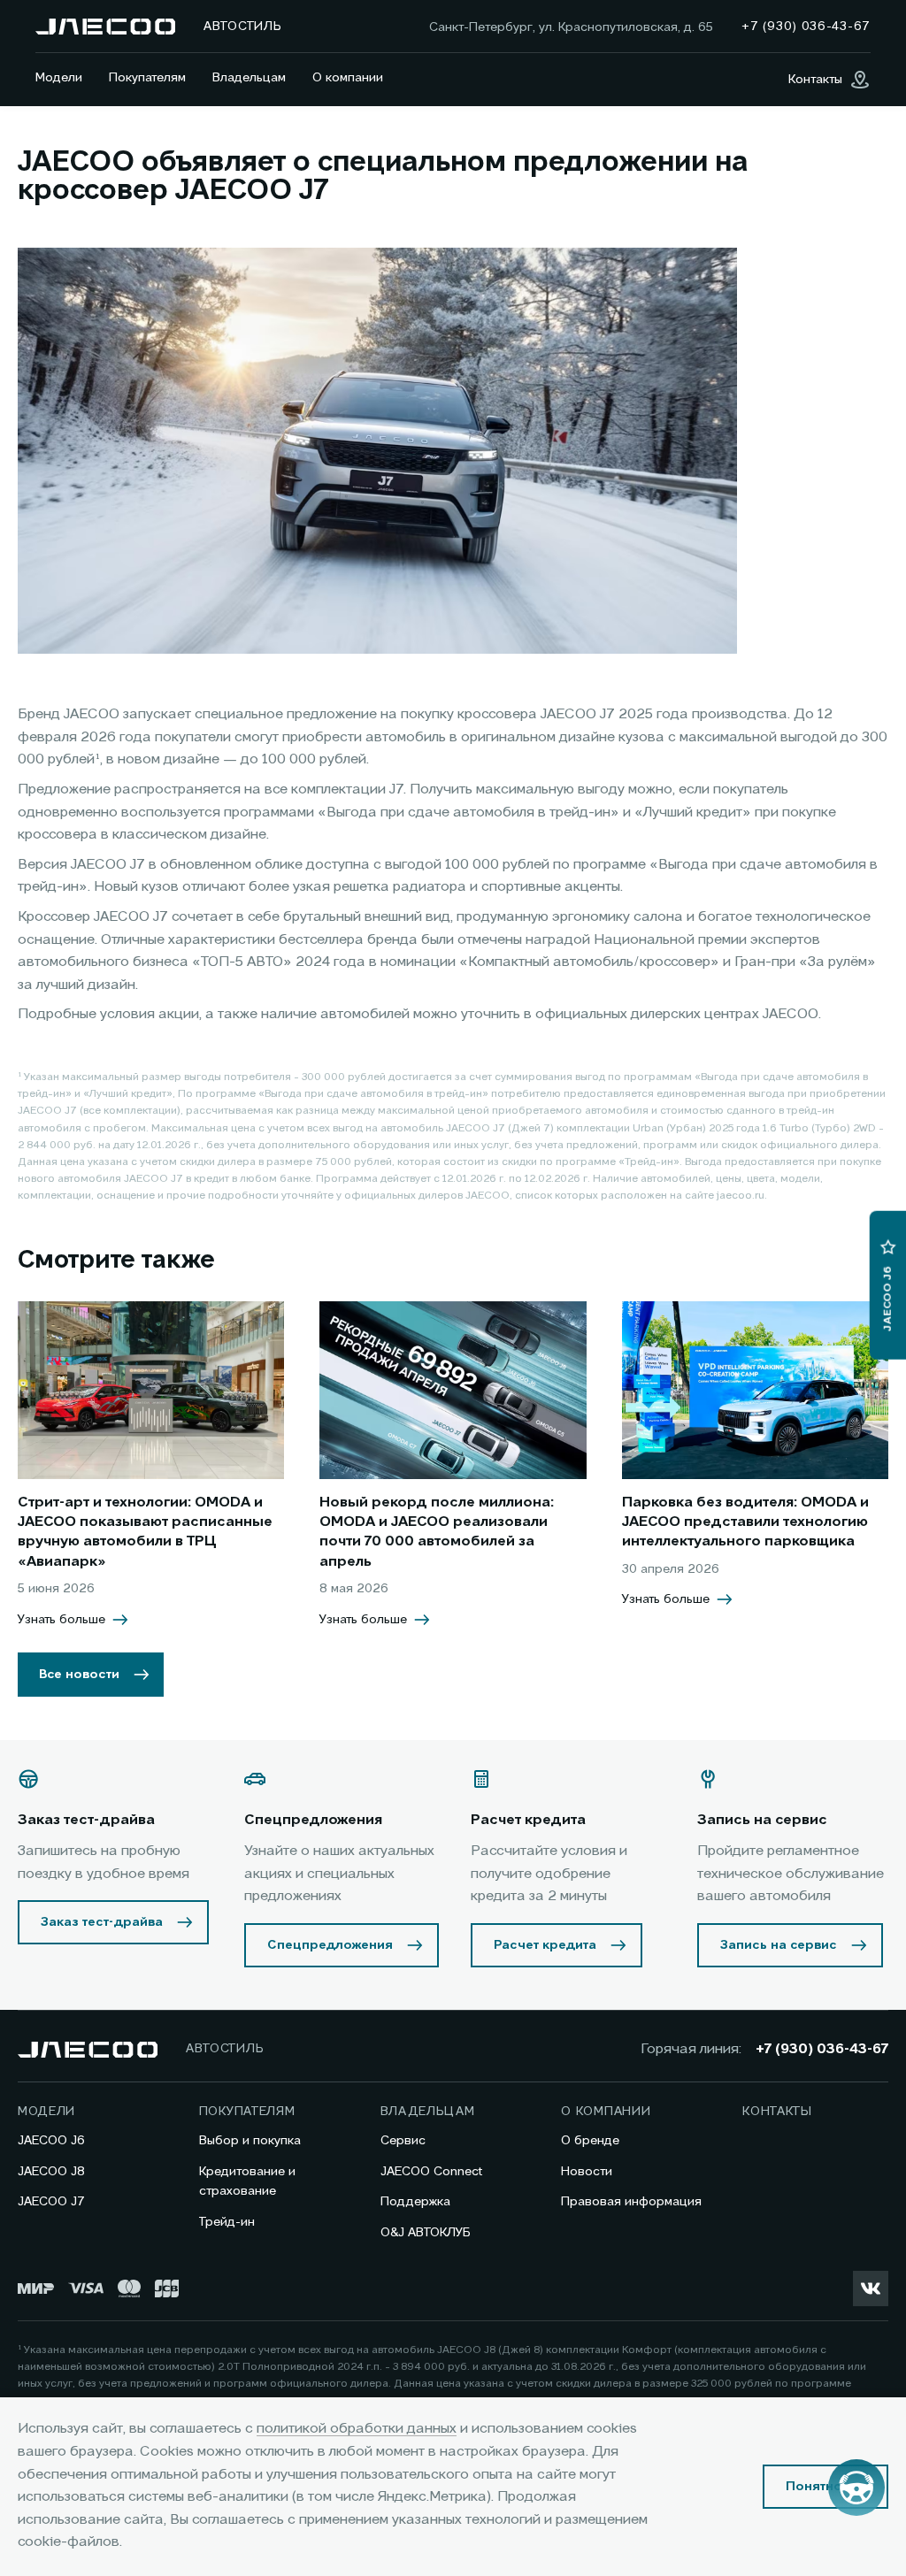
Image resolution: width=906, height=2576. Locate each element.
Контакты (777, 2112)
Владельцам (249, 78)
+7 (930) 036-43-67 (822, 2050)
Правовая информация (631, 2202)
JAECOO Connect (431, 2172)
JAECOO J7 (51, 2202)
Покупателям (147, 78)
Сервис (403, 2141)
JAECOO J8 (51, 2172)
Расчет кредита (545, 1945)
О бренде (590, 2141)
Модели (59, 78)
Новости (587, 2172)
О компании (348, 78)
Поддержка (415, 2202)
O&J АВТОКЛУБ (426, 2233)
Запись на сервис (779, 1945)
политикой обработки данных (357, 2429)
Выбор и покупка (250, 2141)
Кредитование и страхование (247, 2181)
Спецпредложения (330, 1945)
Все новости (79, 1675)
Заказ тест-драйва (102, 1922)
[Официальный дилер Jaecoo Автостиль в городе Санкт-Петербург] (105, 27)
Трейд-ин (227, 2222)
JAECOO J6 (51, 2141)
